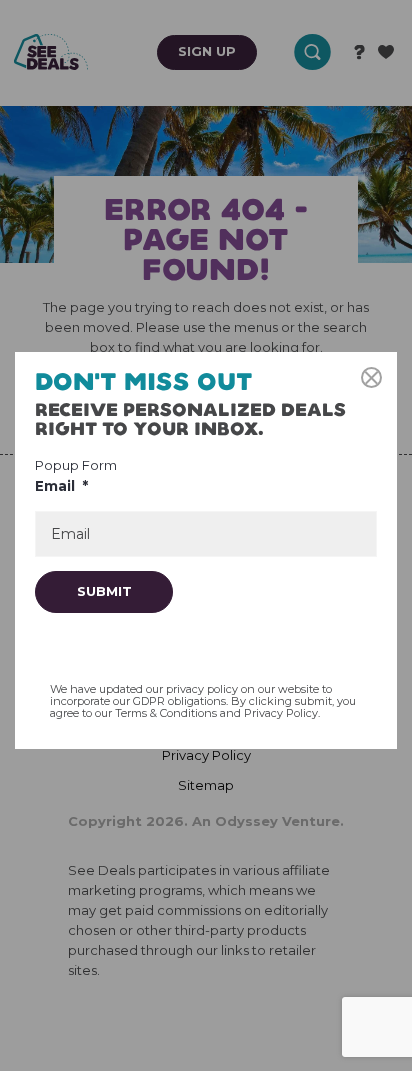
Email (61, 486)
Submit (104, 591)
